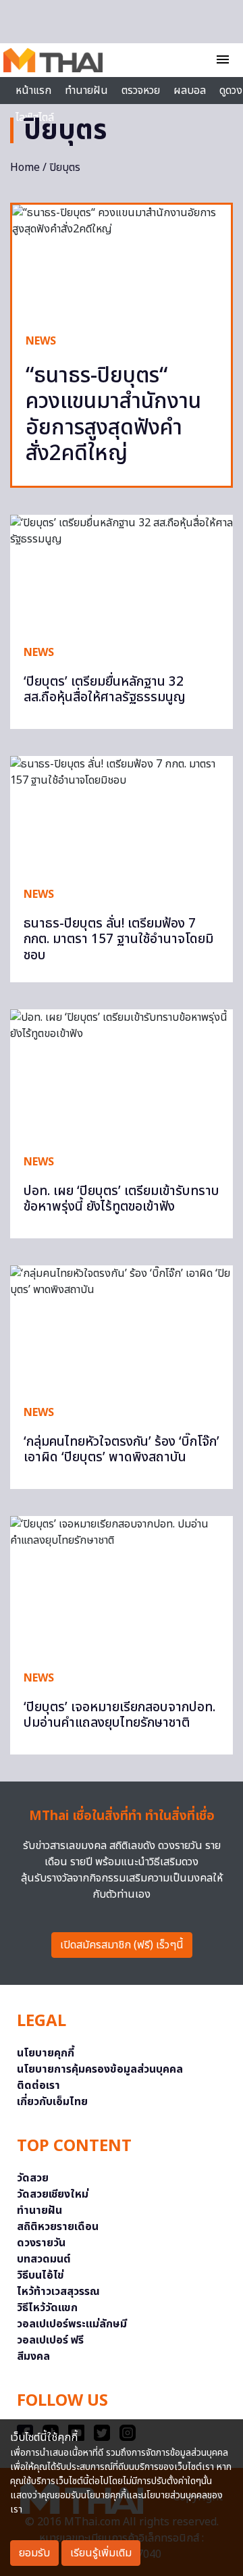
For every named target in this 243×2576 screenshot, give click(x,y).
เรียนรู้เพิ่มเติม (101, 2553)
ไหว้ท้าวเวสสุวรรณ (58, 2292)
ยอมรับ (34, 2553)
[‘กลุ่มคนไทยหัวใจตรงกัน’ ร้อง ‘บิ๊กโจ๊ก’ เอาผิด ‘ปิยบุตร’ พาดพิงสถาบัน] (122, 1328)
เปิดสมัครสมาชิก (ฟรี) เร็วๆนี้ (122, 1945)
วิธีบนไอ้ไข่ (40, 2275)
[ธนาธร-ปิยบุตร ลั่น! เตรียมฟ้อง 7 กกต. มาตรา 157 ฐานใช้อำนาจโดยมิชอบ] (122, 814)
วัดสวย (33, 2178)
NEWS (41, 341)
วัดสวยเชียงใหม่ (53, 2194)
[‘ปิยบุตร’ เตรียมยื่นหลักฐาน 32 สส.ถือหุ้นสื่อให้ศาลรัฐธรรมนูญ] (122, 573)
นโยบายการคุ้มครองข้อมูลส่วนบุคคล (100, 2069)
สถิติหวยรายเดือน (58, 2227)
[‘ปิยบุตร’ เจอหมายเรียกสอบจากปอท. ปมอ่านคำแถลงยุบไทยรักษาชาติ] (122, 1586)
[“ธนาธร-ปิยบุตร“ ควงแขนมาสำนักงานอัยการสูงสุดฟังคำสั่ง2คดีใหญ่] (122, 262)
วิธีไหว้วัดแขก (47, 2308)
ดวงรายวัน (41, 2243)
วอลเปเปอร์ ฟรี (50, 2340)
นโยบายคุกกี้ (46, 2053)
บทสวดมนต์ (44, 2259)
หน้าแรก (33, 91)
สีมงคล (33, 2356)
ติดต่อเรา (38, 2086)
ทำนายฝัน (86, 91)
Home (25, 168)
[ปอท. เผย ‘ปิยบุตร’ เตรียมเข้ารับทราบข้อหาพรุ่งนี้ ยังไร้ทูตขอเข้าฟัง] (122, 1075)
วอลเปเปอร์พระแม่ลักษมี (72, 2324)
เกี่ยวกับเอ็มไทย (52, 2102)
